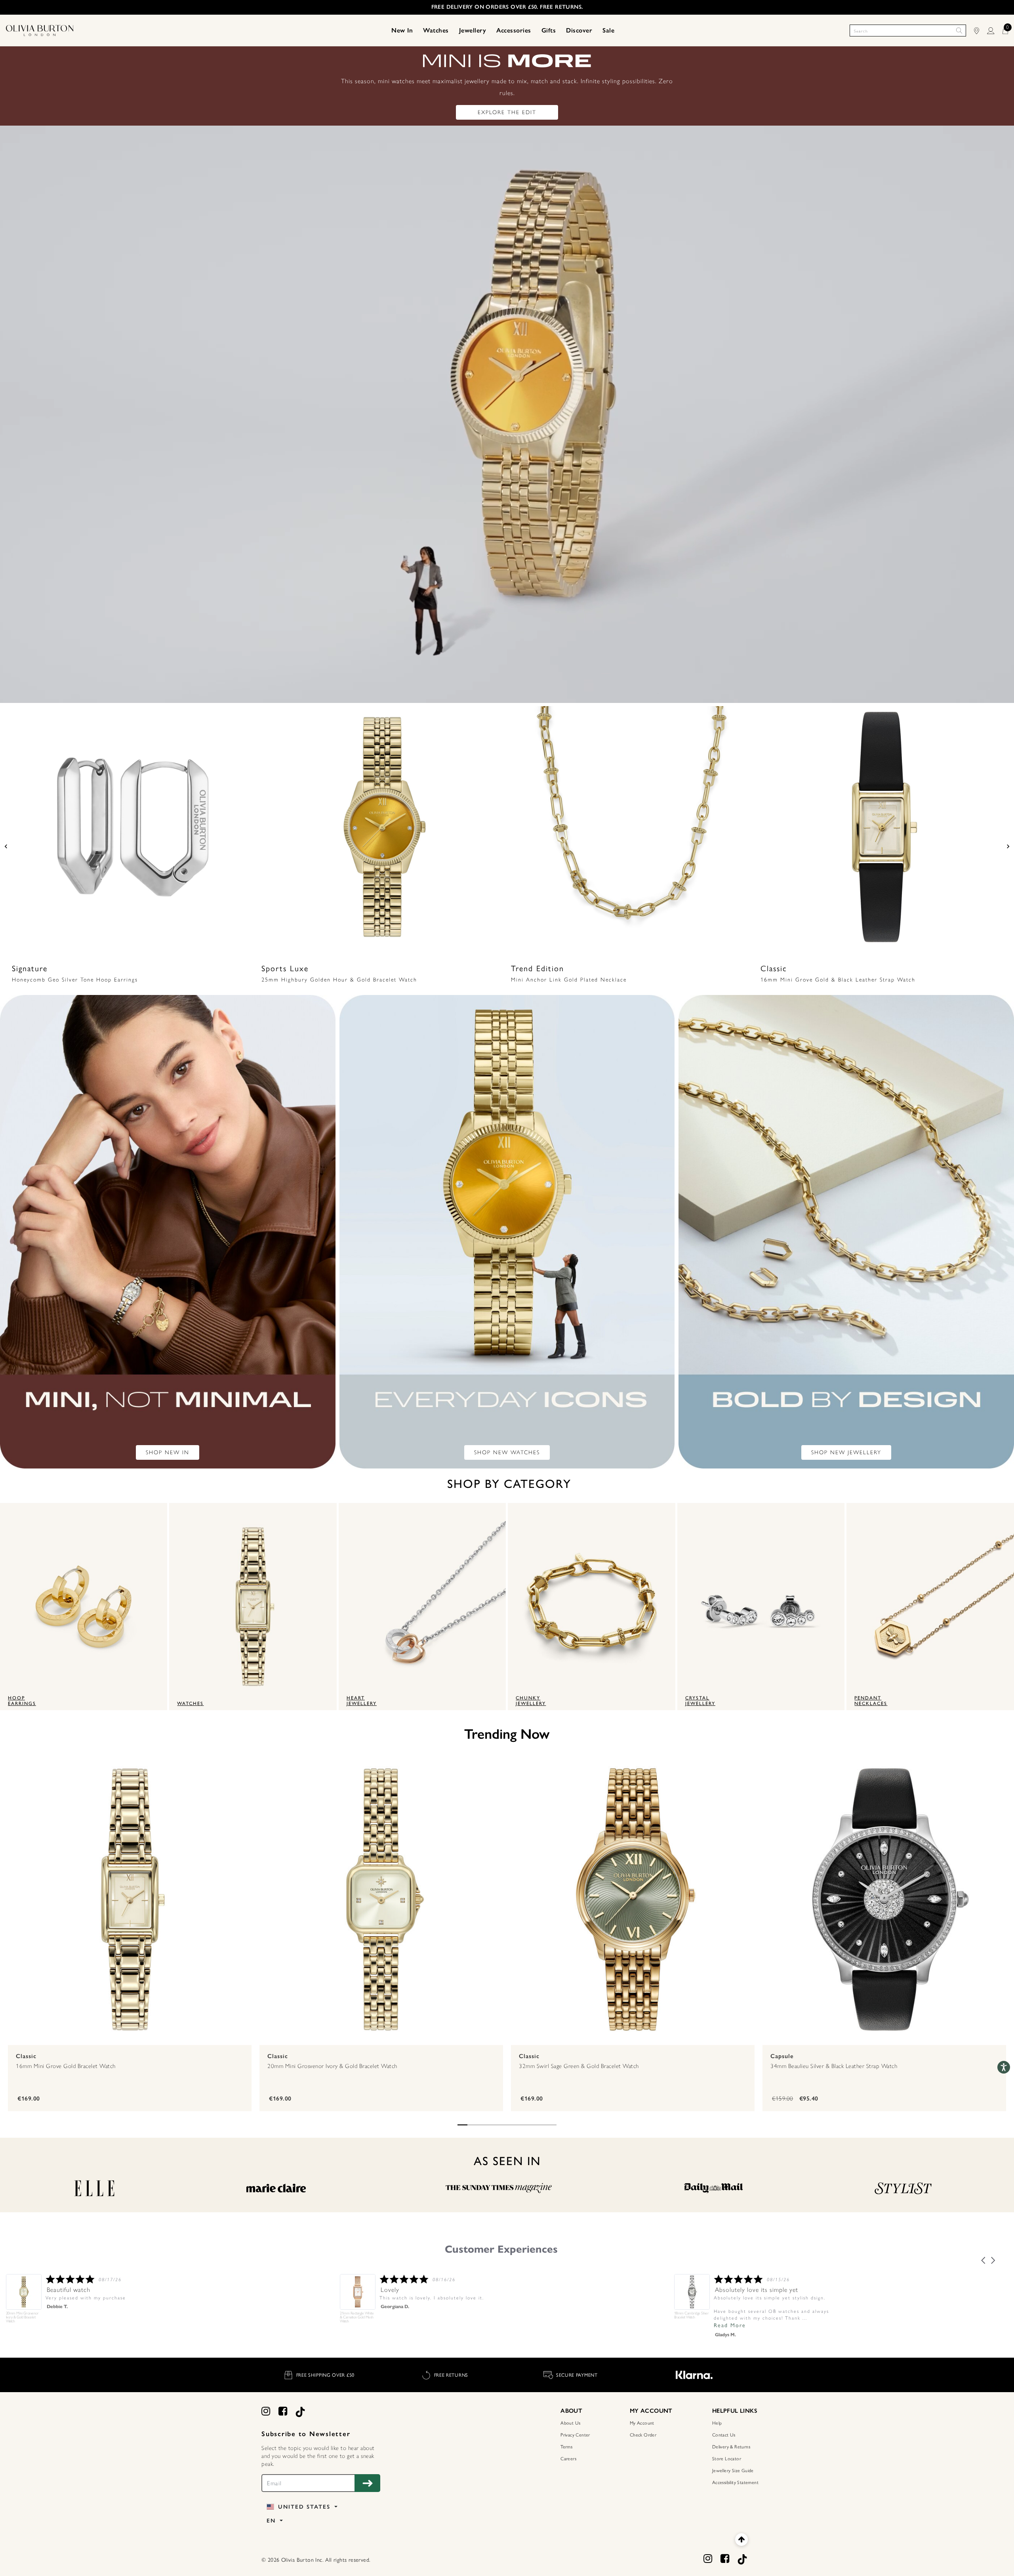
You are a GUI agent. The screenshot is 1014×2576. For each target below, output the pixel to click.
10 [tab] (552, 2125)
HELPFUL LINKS (735, 2411)
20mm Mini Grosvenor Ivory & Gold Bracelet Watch (332, 2066)
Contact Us (724, 2435)
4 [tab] (492, 2125)
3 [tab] (482, 2125)
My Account (642, 2423)
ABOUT (571, 2411)
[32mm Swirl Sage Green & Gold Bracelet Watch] (633, 1899)
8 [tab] (532, 2125)
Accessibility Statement (735, 2482)
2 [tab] (472, 2125)
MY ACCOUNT (651, 2411)
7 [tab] (522, 2125)
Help (717, 2423)
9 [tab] (542, 2125)
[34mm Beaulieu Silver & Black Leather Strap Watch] (884, 1899)
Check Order (643, 2435)
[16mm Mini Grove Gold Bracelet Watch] (130, 1899)
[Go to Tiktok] (300, 2411)
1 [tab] (462, 2125)
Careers (568, 2459)
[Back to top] (741, 2539)
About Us (570, 2423)
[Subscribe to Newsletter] (367, 2483)
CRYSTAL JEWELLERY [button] (699, 1701)
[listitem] (754, 2301)
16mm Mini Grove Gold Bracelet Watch (66, 2066)
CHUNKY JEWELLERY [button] (531, 1701)
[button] (402, 31)
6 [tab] (512, 2125)
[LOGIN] (995, 31)
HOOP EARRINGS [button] (20, 1701)
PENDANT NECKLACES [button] (870, 1701)
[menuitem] (402, 31)
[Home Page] (40, 30)
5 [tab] (502, 2125)
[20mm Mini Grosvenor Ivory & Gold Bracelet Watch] (381, 1899)
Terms (566, 2447)
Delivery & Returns (731, 2447)
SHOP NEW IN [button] (168, 1452)
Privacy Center (575, 2435)
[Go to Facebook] (283, 2411)
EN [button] (272, 2521)
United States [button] (304, 2507)
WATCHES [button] (190, 1703)
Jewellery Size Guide (733, 2471)
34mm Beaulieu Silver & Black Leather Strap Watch (834, 2066)
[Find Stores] (981, 31)
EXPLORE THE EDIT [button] (507, 112)
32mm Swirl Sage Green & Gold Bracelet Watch (579, 2066)
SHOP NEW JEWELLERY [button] (846, 1452)
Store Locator (727, 2459)
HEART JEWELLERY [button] (362, 1701)
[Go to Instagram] (266, 2411)
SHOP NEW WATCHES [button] (507, 1452)
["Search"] (959, 31)
